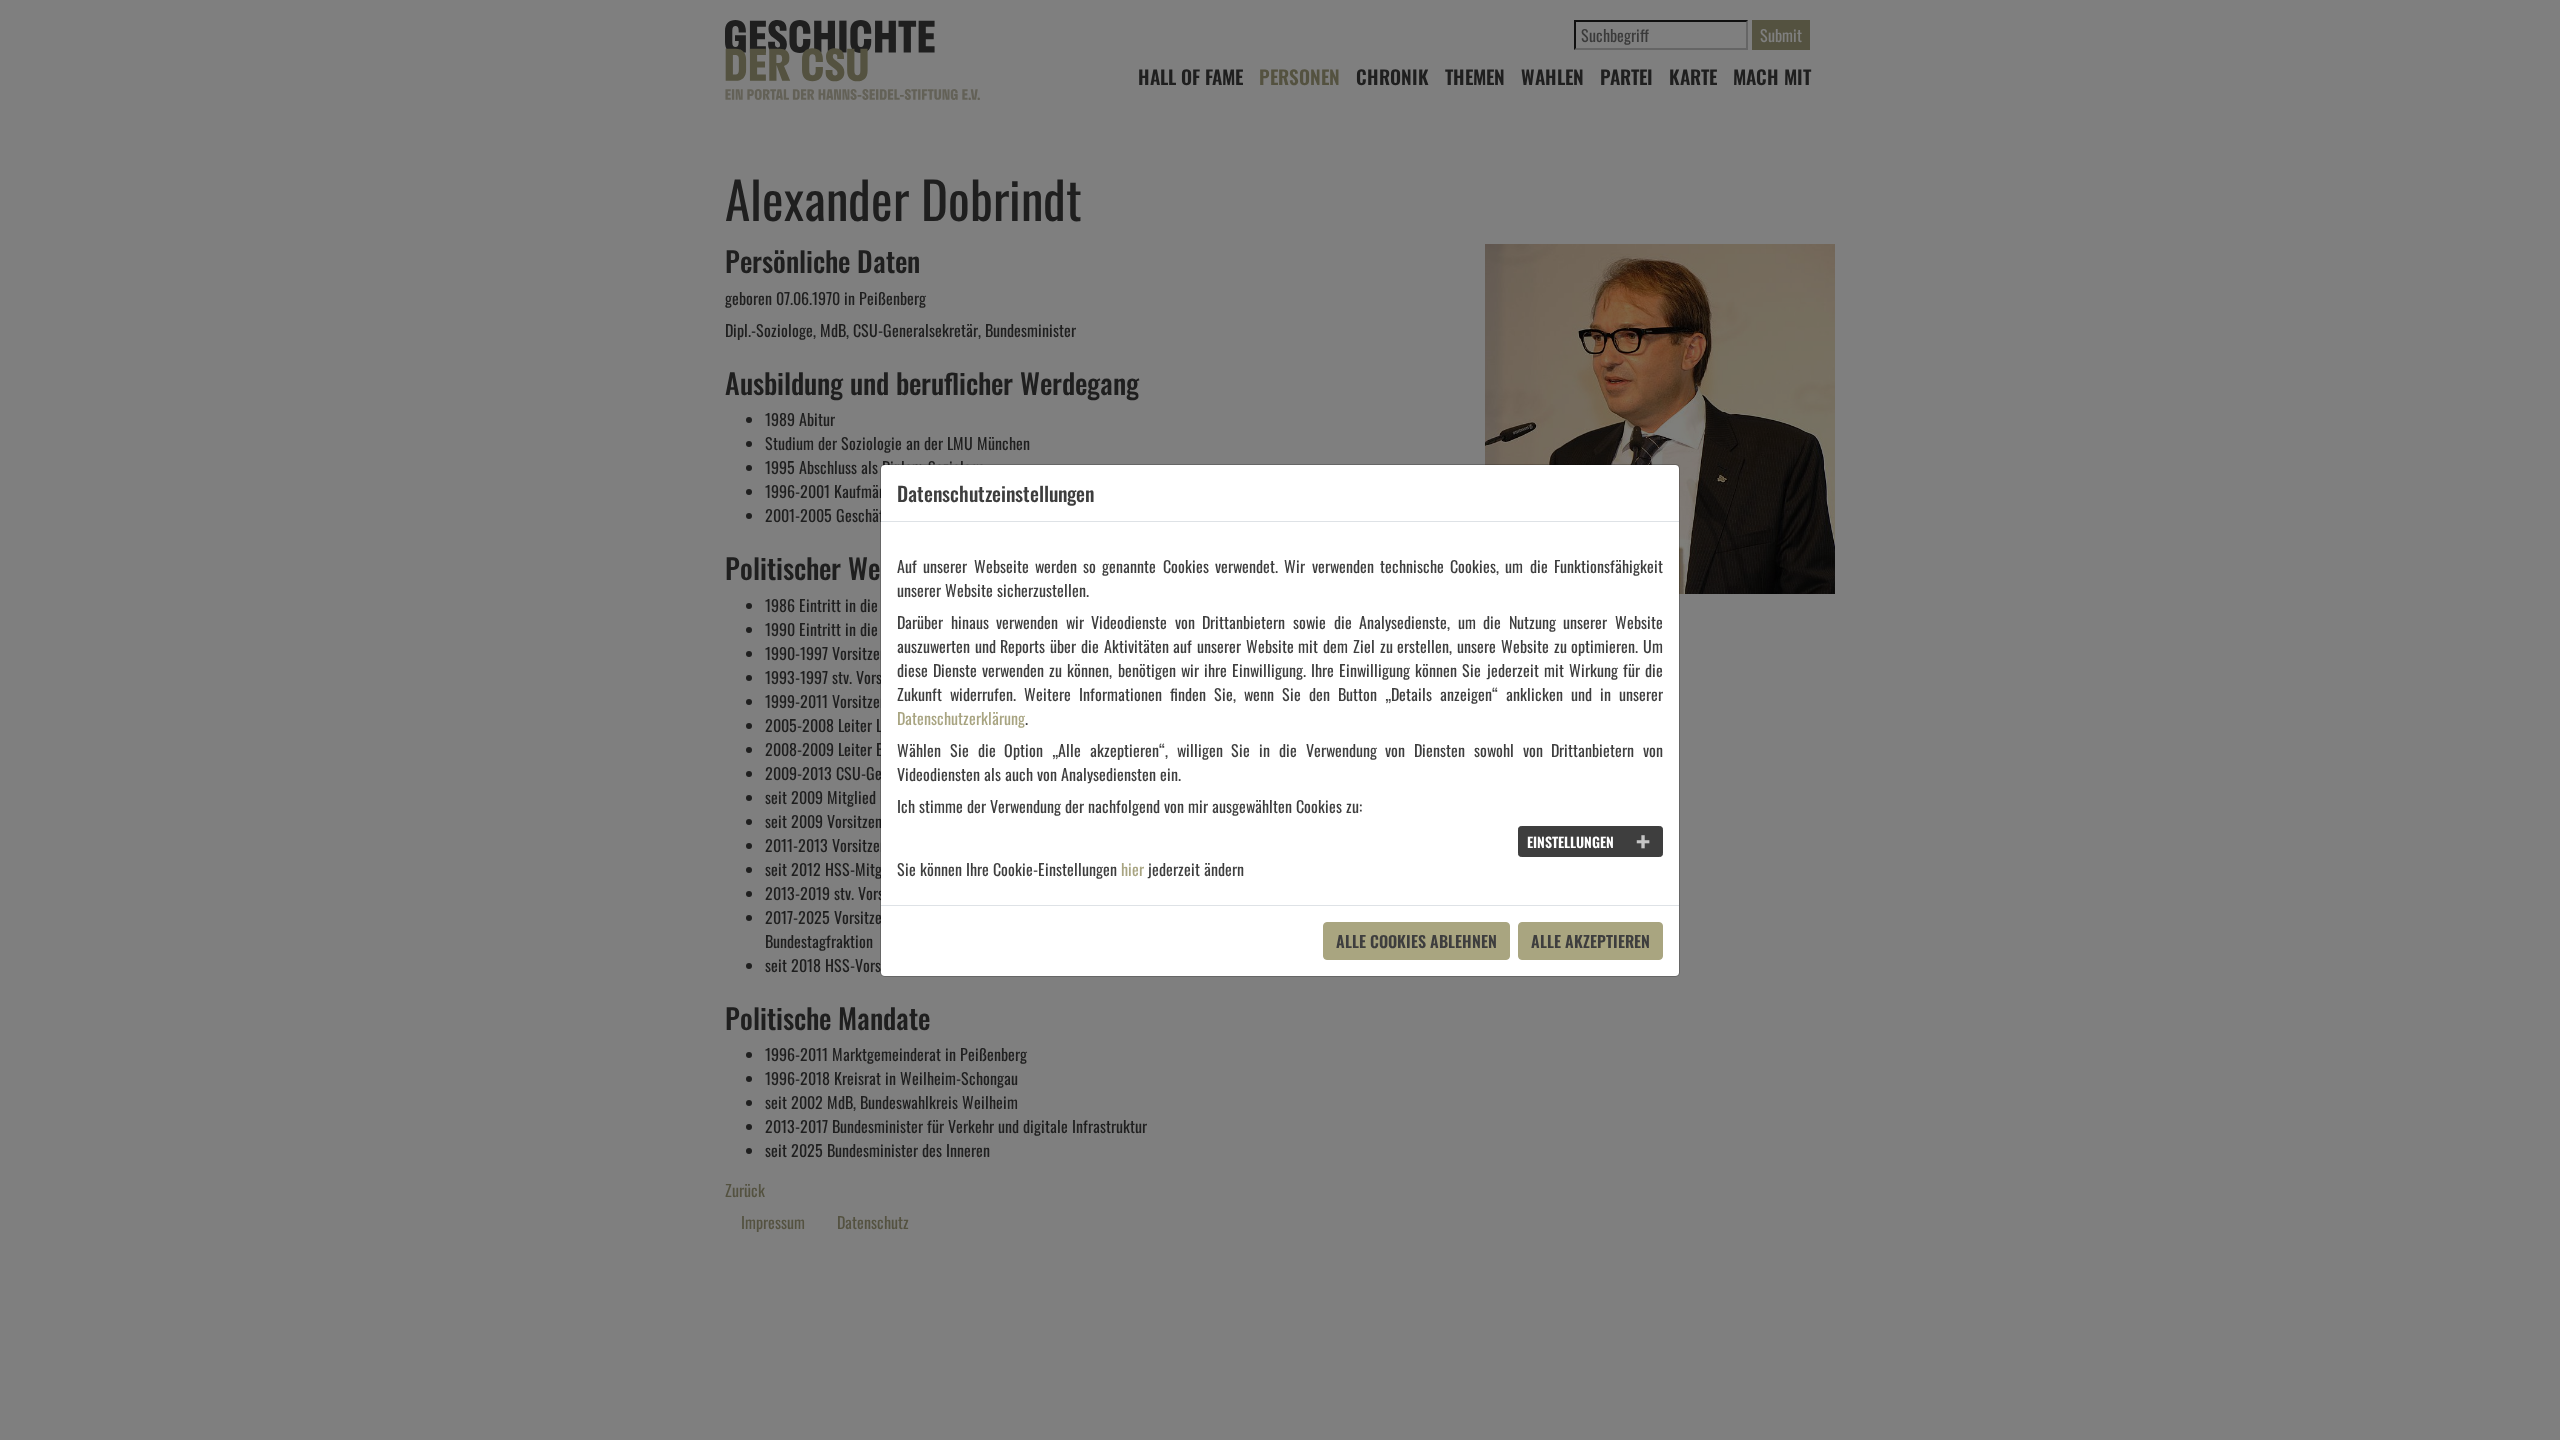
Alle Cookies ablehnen (1416, 941)
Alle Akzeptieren (1590, 941)
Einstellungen (1570, 841)
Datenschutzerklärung (961, 718)
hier (1132, 869)
